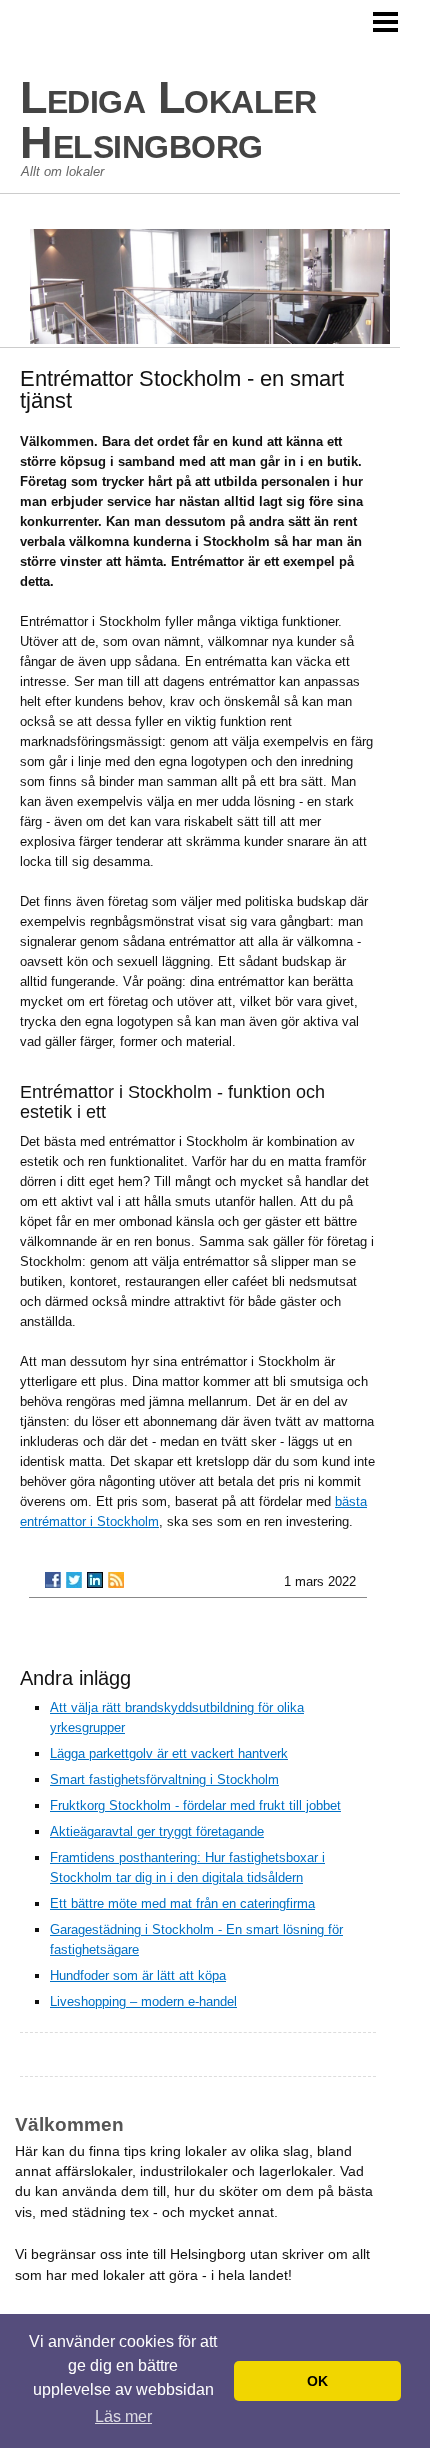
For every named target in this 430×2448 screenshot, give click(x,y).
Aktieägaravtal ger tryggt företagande (157, 1831)
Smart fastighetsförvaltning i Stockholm (164, 1779)
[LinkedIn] (95, 1580)
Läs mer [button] (123, 2416)
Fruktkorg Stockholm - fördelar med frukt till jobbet (195, 1805)
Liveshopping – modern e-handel (143, 2001)
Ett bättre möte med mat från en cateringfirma (182, 1903)
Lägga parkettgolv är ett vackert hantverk (169, 1753)
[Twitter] (74, 1580)
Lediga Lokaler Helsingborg (168, 120)
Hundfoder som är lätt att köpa (138, 1975)
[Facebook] (53, 1580)
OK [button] (317, 2381)
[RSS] (116, 1580)
